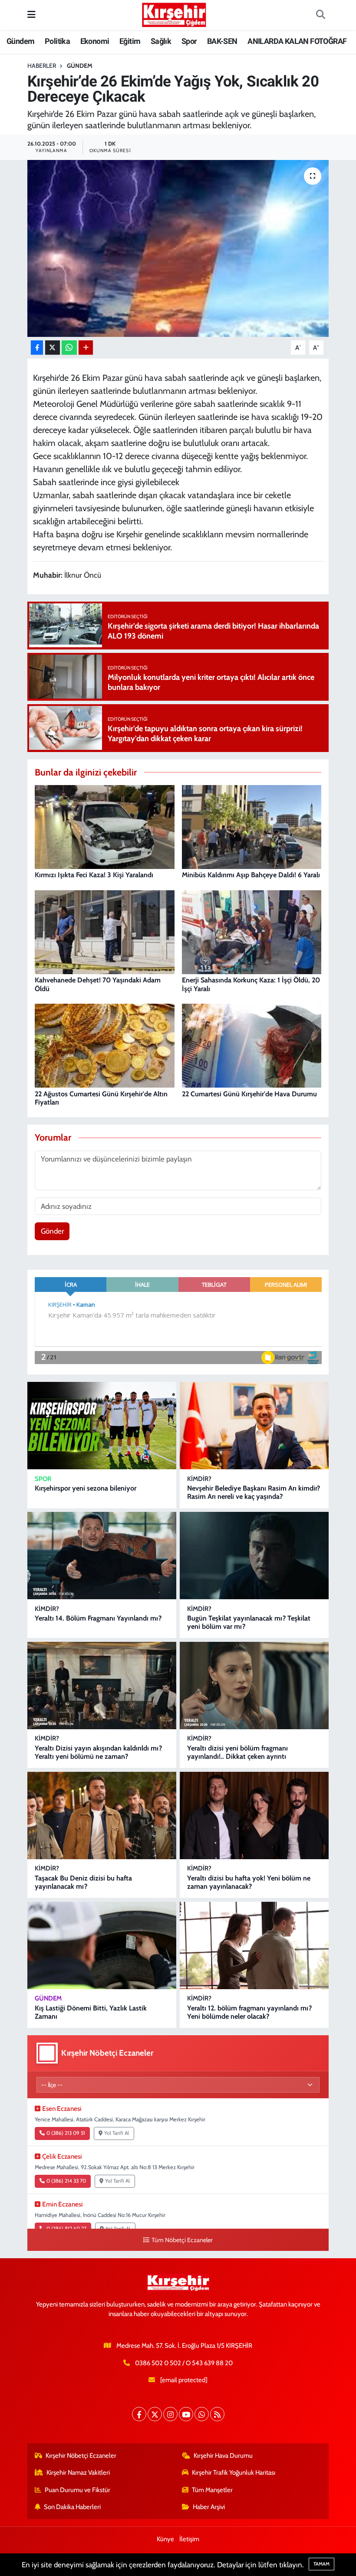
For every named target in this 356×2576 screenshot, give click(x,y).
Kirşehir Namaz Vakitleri (78, 2473)
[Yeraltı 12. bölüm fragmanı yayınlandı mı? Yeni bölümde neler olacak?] (254, 1945)
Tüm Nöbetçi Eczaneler (182, 2240)
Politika (57, 41)
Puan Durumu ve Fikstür (77, 2490)
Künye (165, 2539)
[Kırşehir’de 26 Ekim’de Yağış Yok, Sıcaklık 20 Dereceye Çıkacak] (178, 248)
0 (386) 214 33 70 (66, 2181)
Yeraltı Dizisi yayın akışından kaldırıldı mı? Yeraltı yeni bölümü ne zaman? (98, 1752)
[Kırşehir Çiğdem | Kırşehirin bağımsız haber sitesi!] (174, 14)
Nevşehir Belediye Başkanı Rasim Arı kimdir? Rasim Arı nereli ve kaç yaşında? (254, 1492)
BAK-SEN (222, 41)
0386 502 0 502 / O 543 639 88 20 (184, 2363)
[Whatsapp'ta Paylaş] (69, 348)
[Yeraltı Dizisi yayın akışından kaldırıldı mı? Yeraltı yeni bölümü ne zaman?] (102, 1686)
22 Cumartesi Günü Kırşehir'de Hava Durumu (249, 1094)
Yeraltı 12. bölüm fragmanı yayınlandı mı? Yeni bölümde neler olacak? (249, 2012)
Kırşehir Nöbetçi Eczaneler (81, 2456)
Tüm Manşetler (212, 2490)
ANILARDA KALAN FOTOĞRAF (297, 41)
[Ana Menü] (31, 15)
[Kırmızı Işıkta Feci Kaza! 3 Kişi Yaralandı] (105, 826)
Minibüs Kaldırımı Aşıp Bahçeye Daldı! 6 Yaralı (251, 875)
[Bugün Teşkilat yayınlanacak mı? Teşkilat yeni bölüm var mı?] (254, 1556)
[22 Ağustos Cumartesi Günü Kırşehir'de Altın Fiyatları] (105, 1045)
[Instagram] (170, 2414)
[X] (155, 2414)
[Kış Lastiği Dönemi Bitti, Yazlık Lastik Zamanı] (102, 1945)
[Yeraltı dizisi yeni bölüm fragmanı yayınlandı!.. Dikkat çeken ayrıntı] (254, 1686)
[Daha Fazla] (86, 348)
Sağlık (161, 41)
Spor (189, 41)
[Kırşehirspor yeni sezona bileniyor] (102, 1426)
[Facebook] (139, 2414)
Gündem (20, 41)
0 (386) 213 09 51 (66, 2133)
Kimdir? (199, 1479)
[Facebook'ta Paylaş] (37, 348)
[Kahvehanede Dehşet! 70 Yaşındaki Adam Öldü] (105, 932)
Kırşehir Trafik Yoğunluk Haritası (234, 2473)
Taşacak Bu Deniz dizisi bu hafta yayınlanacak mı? (83, 1882)
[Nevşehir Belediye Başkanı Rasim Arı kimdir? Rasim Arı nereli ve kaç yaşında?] (254, 1426)
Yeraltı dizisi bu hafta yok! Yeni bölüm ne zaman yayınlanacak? (249, 1882)
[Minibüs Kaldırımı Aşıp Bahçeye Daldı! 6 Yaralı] (252, 826)
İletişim (189, 2539)
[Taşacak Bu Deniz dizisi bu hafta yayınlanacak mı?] (102, 1816)
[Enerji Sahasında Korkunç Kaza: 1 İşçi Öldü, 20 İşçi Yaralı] (252, 932)
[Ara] (320, 15)
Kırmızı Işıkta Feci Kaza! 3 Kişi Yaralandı (94, 875)
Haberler (42, 66)
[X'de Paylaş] (53, 348)
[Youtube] (186, 2414)
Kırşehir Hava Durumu (223, 2456)
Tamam (321, 2564)
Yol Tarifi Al (117, 2133)
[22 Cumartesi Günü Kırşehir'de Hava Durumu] (252, 1045)
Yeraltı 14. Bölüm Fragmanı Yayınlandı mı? (98, 1618)
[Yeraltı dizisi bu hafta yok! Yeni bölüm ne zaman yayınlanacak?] (254, 1816)
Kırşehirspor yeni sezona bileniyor (86, 1488)
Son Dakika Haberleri (72, 2507)
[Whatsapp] (202, 2414)
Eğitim (130, 41)
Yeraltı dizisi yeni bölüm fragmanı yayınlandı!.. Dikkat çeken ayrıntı (237, 1752)
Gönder (52, 1231)
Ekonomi (95, 41)
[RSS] (217, 2414)
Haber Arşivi (209, 2507)
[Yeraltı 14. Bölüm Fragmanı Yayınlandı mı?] (102, 1556)
